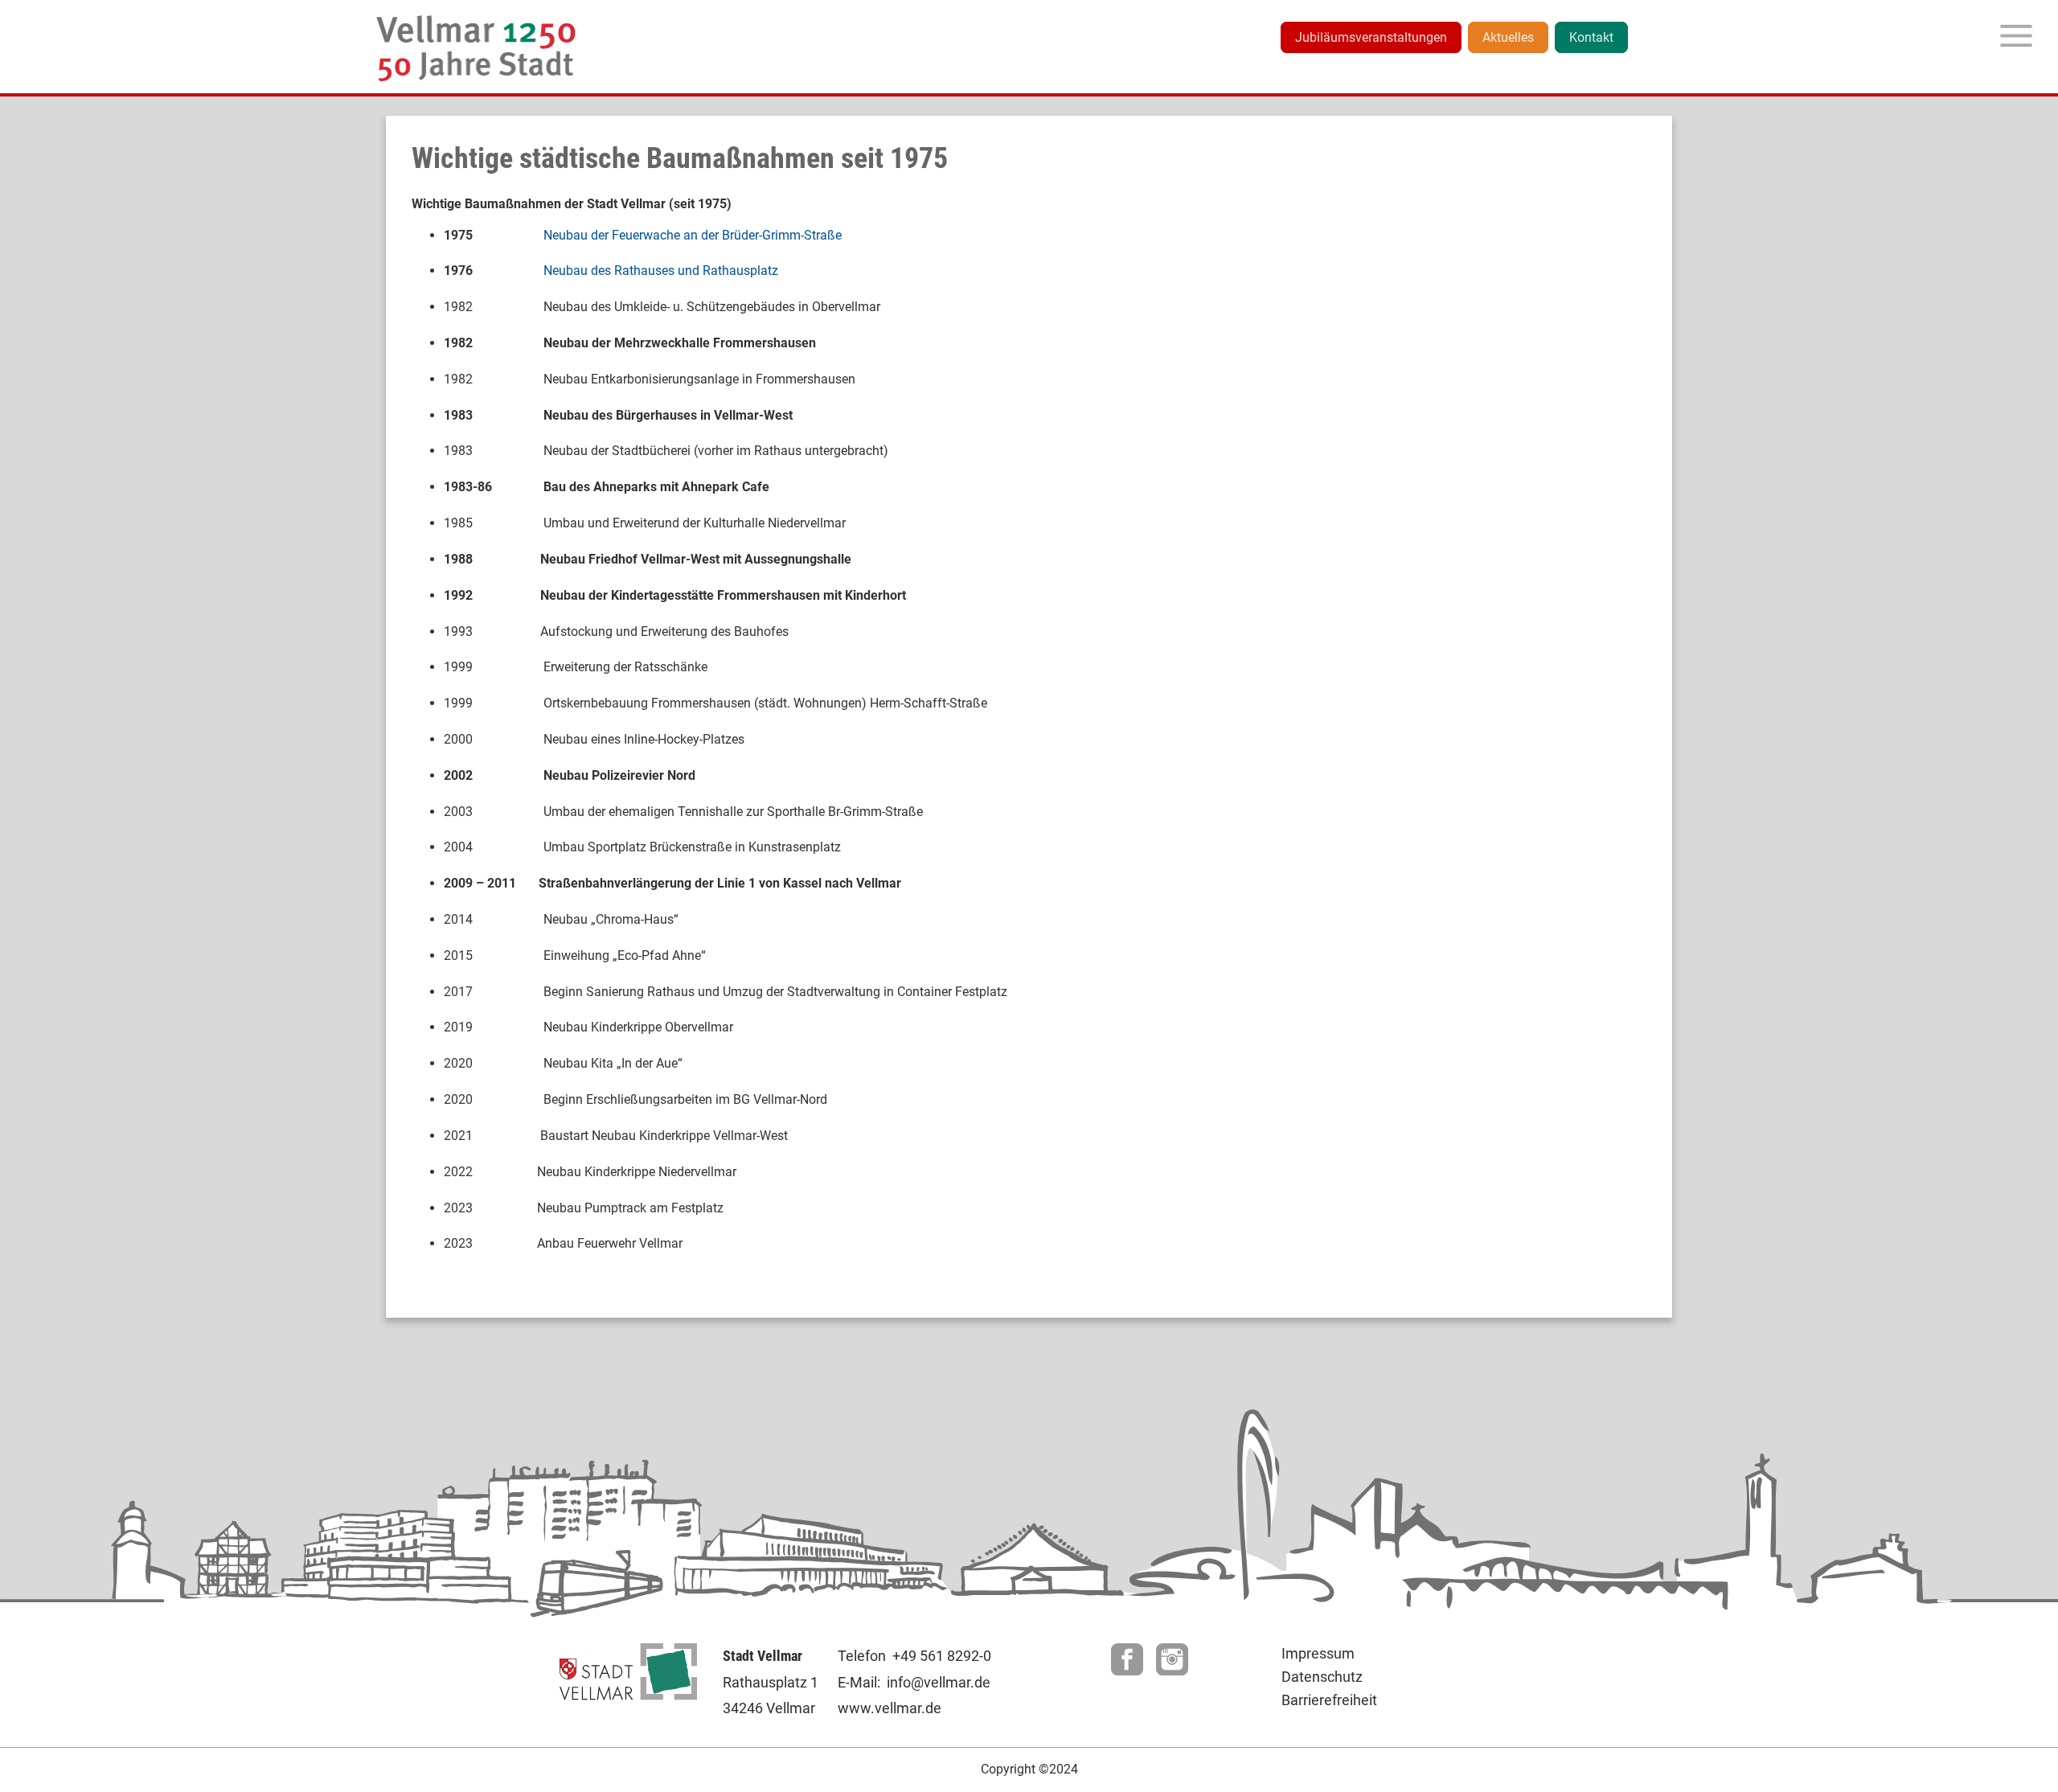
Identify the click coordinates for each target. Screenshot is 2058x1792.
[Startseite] (477, 48)
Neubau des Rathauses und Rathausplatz (661, 271)
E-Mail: (859, 1682)
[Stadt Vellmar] (628, 1696)
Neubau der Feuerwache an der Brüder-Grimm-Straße (693, 235)
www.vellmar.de (890, 1708)
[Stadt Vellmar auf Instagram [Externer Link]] (1172, 1671)
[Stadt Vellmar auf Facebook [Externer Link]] (1127, 1671)
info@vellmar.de (939, 1682)
